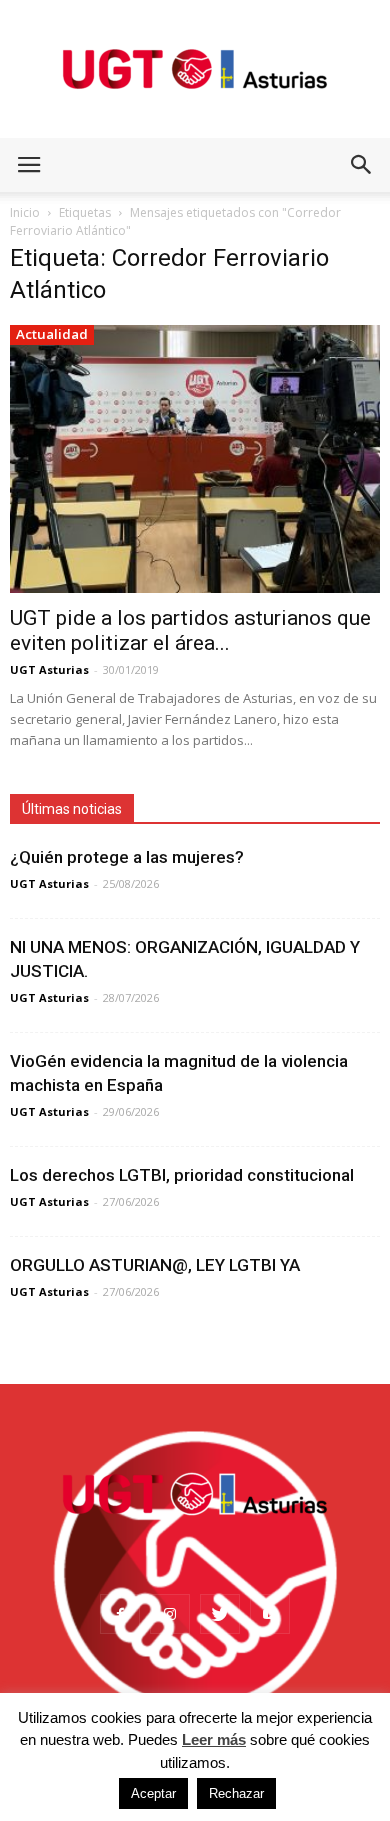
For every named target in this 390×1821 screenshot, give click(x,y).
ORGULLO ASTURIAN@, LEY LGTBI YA (155, 1265)
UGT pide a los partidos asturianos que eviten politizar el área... (190, 630)
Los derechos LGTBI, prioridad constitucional (182, 1175)
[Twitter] (220, 1614)
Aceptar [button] (153, 1793)
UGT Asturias (49, 669)
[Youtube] (270, 1614)
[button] (362, 165)
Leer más (214, 1739)
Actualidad (52, 334)
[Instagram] (170, 1614)
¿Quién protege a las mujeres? (127, 857)
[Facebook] (120, 1614)
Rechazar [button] (236, 1793)
